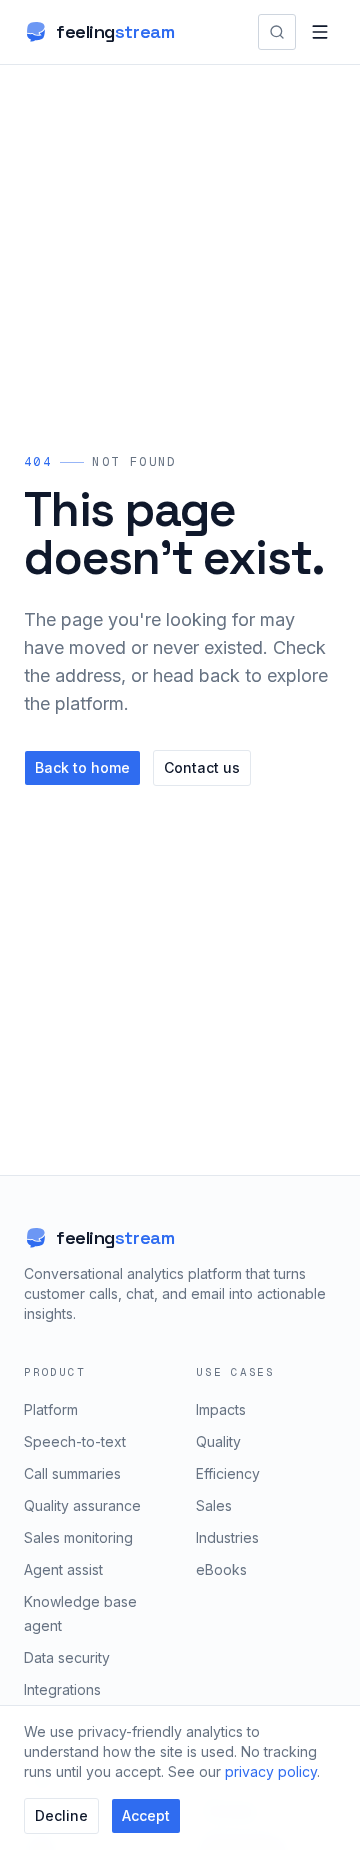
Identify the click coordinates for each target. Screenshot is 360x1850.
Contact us (202, 767)
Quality (218, 1441)
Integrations (62, 1689)
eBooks (221, 1569)
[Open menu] (320, 32)
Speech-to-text (75, 1441)
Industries (227, 1537)
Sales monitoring (78, 1537)
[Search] (277, 32)
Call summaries (72, 1473)
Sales (214, 1505)
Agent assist (63, 1569)
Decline (61, 1815)
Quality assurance (82, 1505)
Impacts (221, 1409)
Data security (67, 1657)
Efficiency (228, 1473)
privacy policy (271, 1771)
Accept (146, 1815)
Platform (51, 1409)
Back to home (82, 767)
